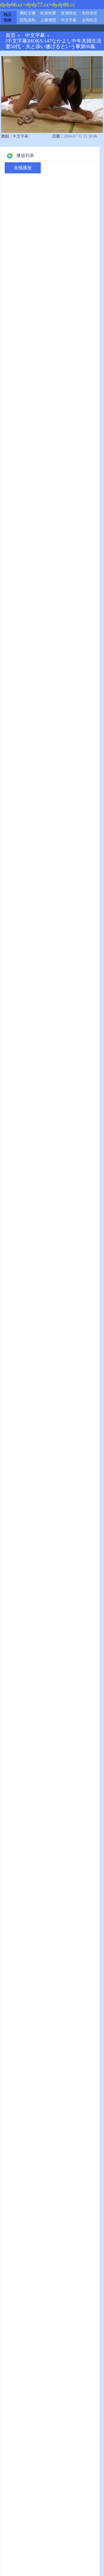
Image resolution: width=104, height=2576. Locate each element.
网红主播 (28, 13)
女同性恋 (90, 20)
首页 (11, 35)
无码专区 (90, 13)
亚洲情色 (69, 13)
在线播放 (23, 168)
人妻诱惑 (48, 20)
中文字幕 (69, 20)
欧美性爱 (48, 13)
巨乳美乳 (28, 20)
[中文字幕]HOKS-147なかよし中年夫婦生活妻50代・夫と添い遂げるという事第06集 (54, 44)
